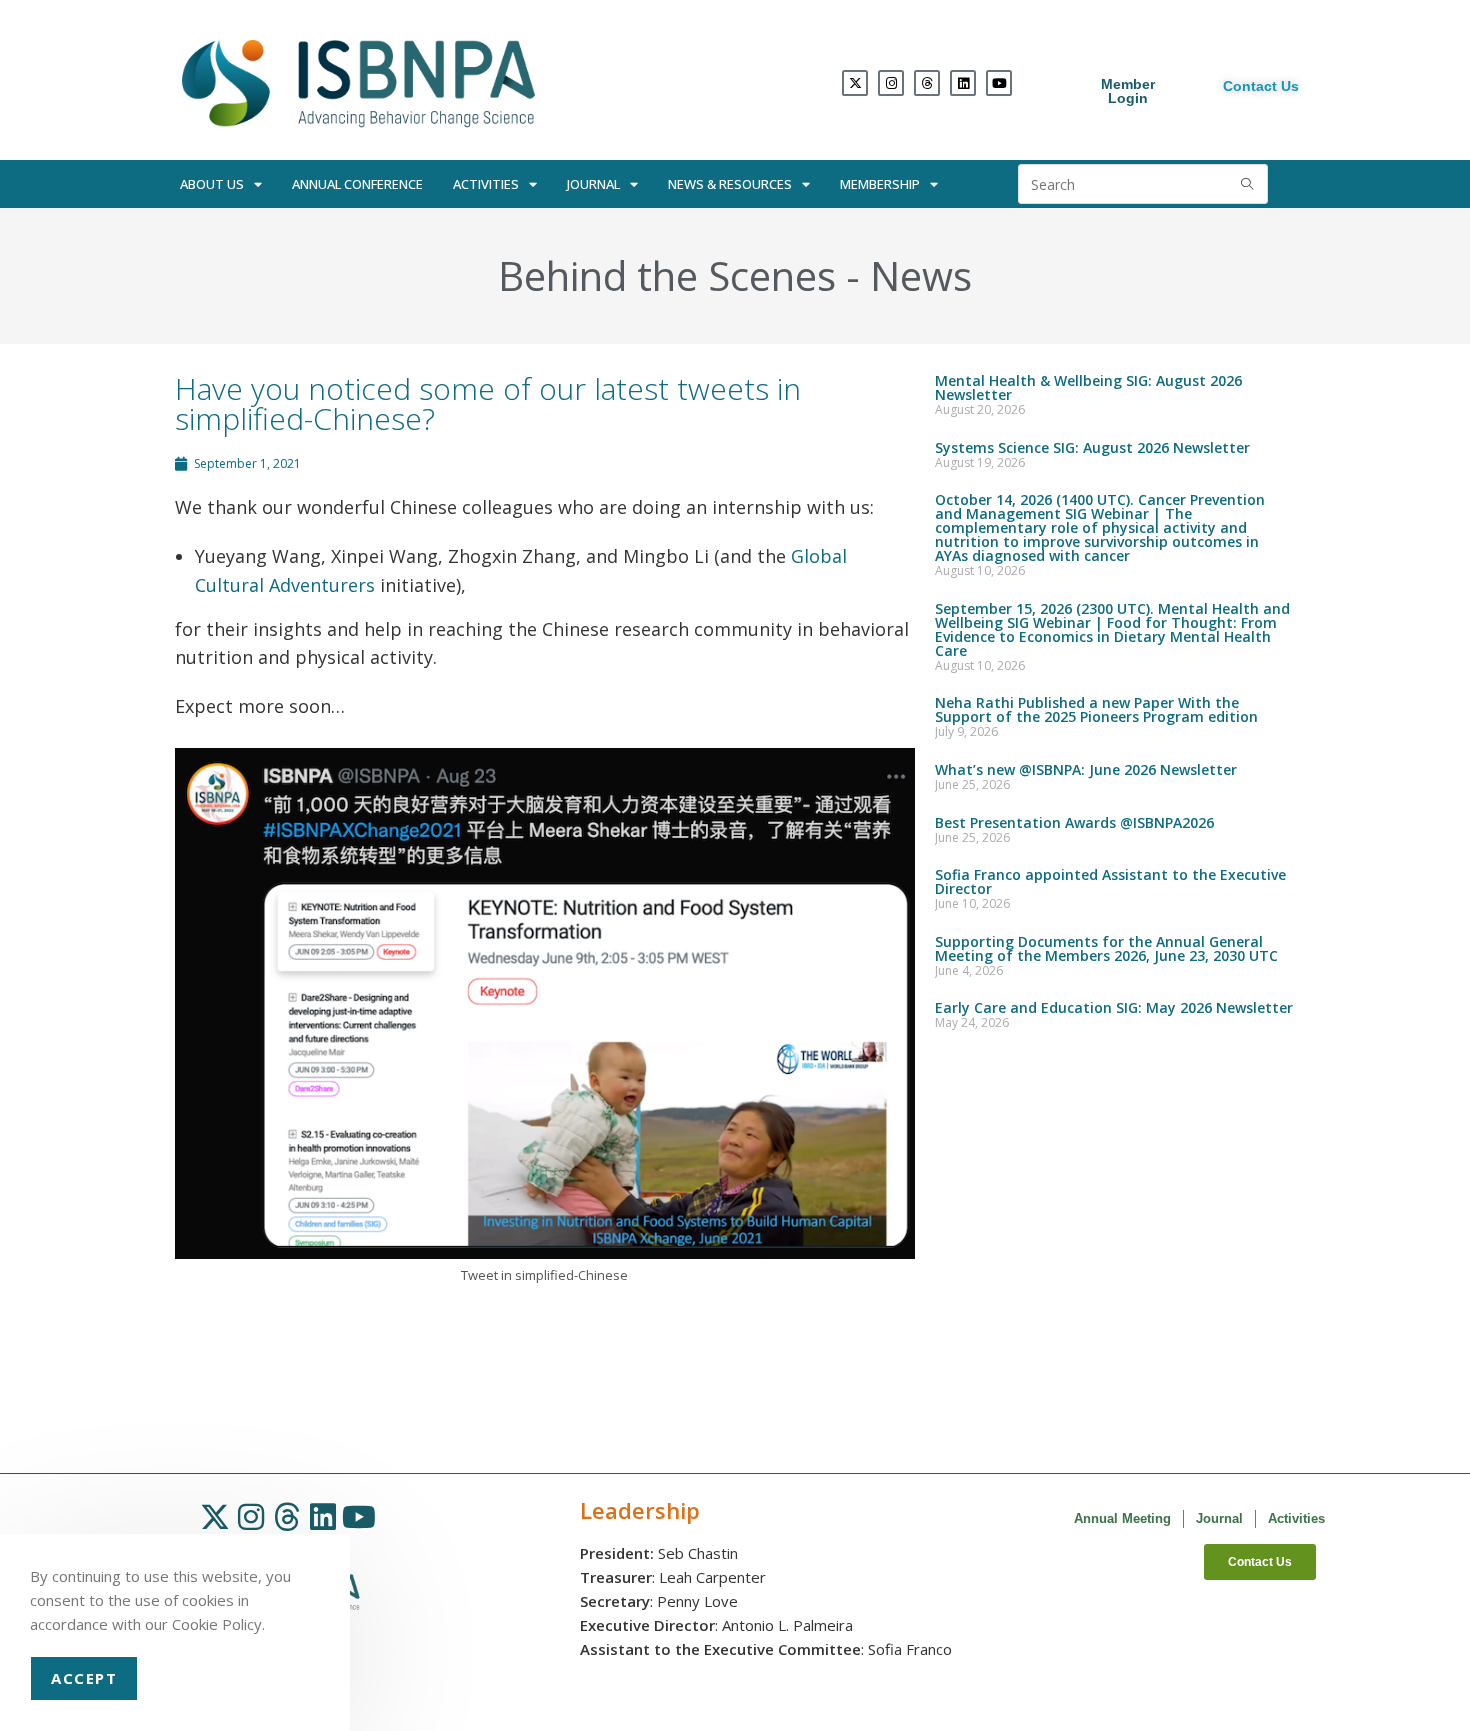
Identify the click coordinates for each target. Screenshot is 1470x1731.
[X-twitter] (855, 83)
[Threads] (927, 83)
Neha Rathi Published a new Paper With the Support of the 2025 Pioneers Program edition (1096, 709)
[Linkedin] (963, 83)
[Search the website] (1143, 182)
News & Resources (730, 184)
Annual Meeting (1122, 1518)
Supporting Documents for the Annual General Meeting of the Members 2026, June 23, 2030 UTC (1106, 948)
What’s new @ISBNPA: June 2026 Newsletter (1086, 769)
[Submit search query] (1248, 184)
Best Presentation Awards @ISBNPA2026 (1074, 822)
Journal (593, 184)
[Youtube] (999, 83)
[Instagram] (891, 83)
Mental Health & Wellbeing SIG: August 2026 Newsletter (1088, 387)
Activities (486, 184)
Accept (84, 1678)
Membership (880, 184)
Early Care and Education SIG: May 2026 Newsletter (1114, 1007)
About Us (212, 184)
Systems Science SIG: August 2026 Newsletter (1092, 447)
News (921, 275)
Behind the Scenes (667, 275)
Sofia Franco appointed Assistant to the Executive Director (1110, 881)
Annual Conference (357, 184)
